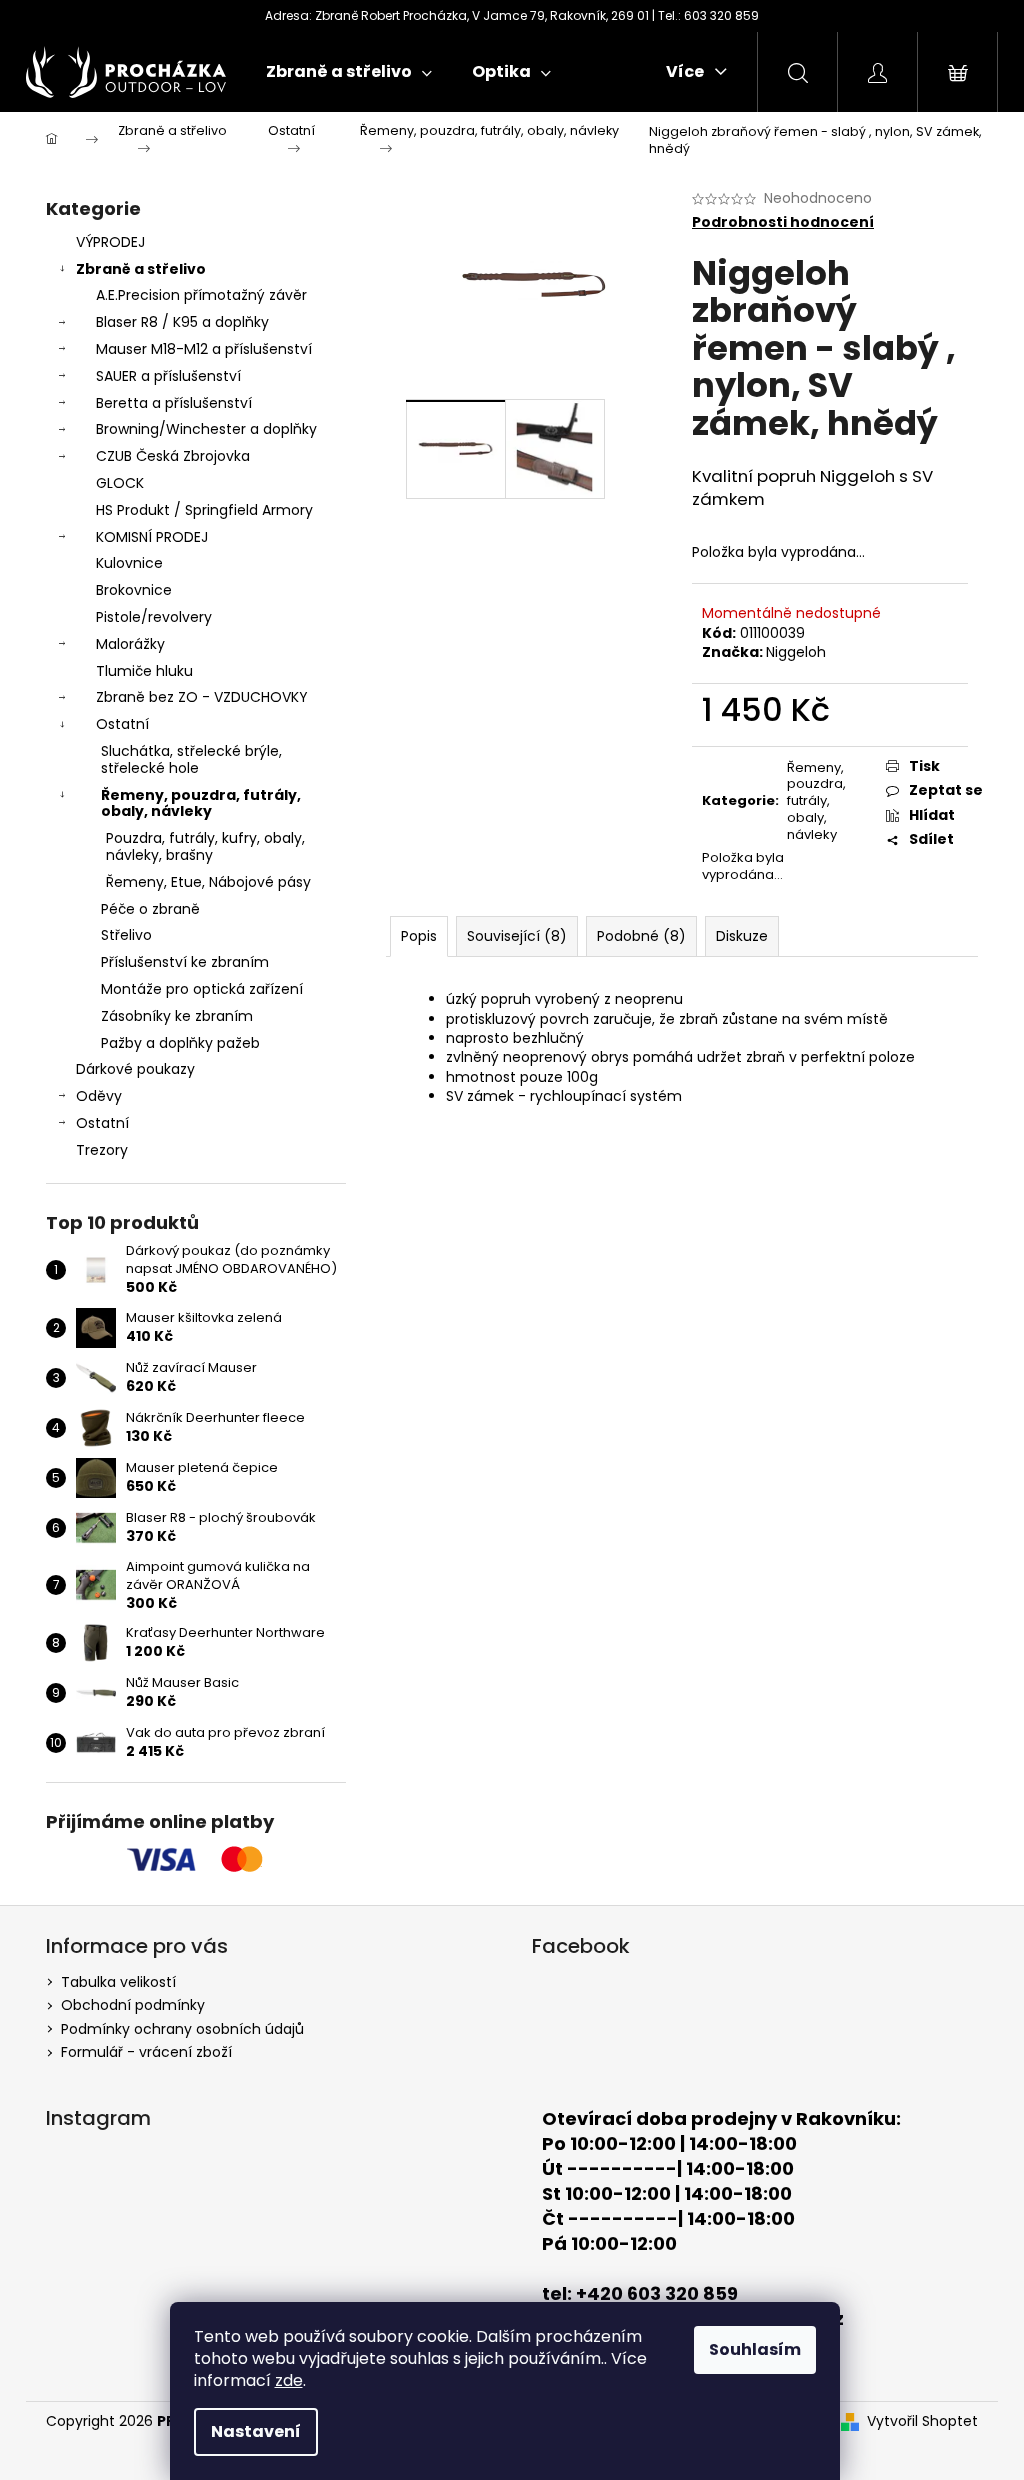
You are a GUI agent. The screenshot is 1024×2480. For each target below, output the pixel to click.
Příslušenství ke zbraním (185, 962)
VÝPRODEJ (110, 242)
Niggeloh (796, 652)
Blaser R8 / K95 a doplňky (182, 322)
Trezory (102, 1150)
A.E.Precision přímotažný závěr (201, 295)
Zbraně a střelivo (141, 269)
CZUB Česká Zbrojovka (173, 456)
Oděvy (99, 1096)
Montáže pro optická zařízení (202, 989)
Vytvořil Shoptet (922, 2421)
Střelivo (126, 935)
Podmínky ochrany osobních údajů (182, 2029)
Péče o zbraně (150, 909)
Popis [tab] (419, 936)
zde (289, 2380)
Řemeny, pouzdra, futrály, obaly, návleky (201, 803)
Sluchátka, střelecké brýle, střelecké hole (191, 759)
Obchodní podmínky (133, 2005)
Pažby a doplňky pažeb (180, 1043)
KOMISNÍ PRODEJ (152, 537)
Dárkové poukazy (135, 1069)
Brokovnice (134, 590)
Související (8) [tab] (517, 936)
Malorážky (130, 644)
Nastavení (256, 2431)
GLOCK (120, 483)
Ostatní (122, 724)
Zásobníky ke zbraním (177, 1016)
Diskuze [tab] (742, 936)
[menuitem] (349, 72)
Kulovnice (129, 563)
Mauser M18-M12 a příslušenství (204, 349)
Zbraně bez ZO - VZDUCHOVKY (202, 697)
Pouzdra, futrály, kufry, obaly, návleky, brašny (205, 846)
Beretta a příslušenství (174, 403)
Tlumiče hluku (144, 671)
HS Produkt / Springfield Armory (204, 510)
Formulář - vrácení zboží (146, 2052)
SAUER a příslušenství (168, 376)
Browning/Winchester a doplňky (206, 429)
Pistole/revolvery (154, 617)
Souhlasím (755, 2349)
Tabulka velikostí (118, 1982)
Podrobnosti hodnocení (783, 222)
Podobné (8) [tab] (641, 936)
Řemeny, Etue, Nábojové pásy (208, 882)
